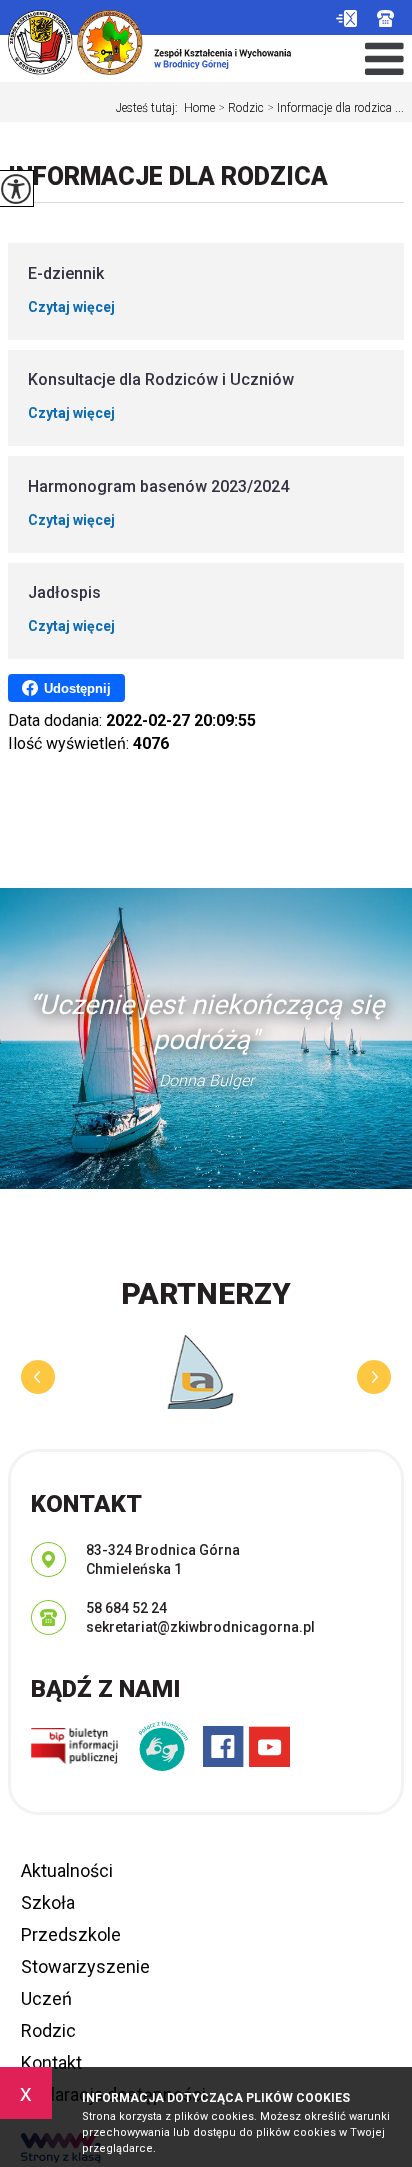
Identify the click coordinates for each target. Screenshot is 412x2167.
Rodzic (241, 108)
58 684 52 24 (390, 18)
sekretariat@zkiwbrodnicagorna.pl (346, 18)
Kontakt (51, 2062)
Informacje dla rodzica (168, 176)
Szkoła (48, 1902)
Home (199, 108)
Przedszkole (71, 1934)
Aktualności (67, 1870)
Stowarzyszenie (85, 1966)
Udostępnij (77, 688)
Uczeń (46, 1998)
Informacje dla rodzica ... (335, 108)
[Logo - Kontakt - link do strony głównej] (149, 37)
